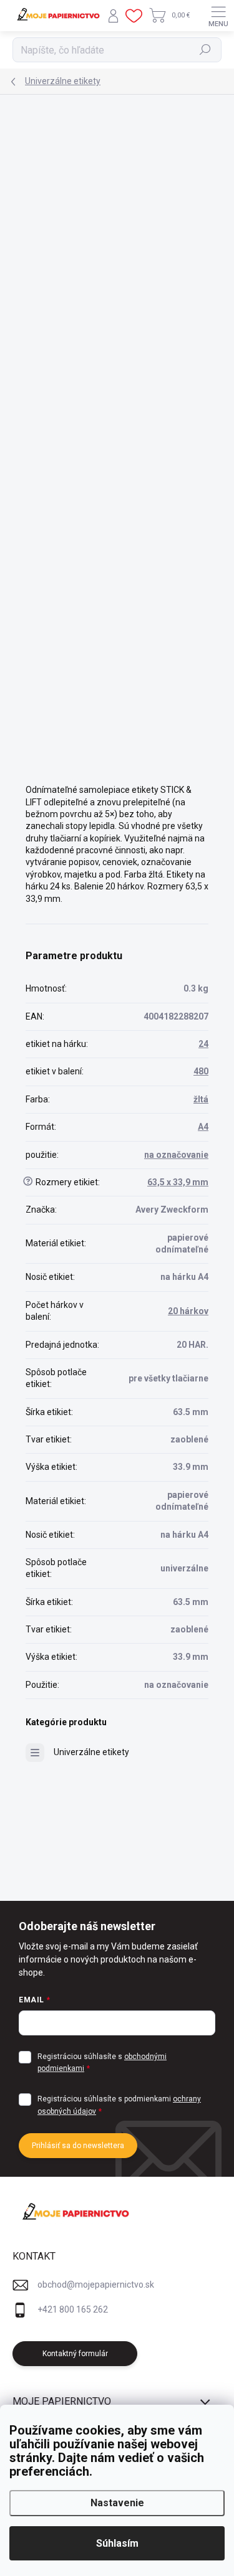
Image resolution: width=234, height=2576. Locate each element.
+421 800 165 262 (73, 2309)
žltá (201, 1099)
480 (201, 1071)
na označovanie (176, 1155)
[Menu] (218, 16)
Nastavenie (117, 2503)
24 (203, 1044)
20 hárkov (188, 1311)
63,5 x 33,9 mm (178, 1182)
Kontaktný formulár (75, 2354)
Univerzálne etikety (91, 1752)
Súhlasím (117, 2543)
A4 (203, 1127)
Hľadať (206, 50)
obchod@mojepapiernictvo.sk (96, 2285)
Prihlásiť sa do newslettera (78, 2146)
